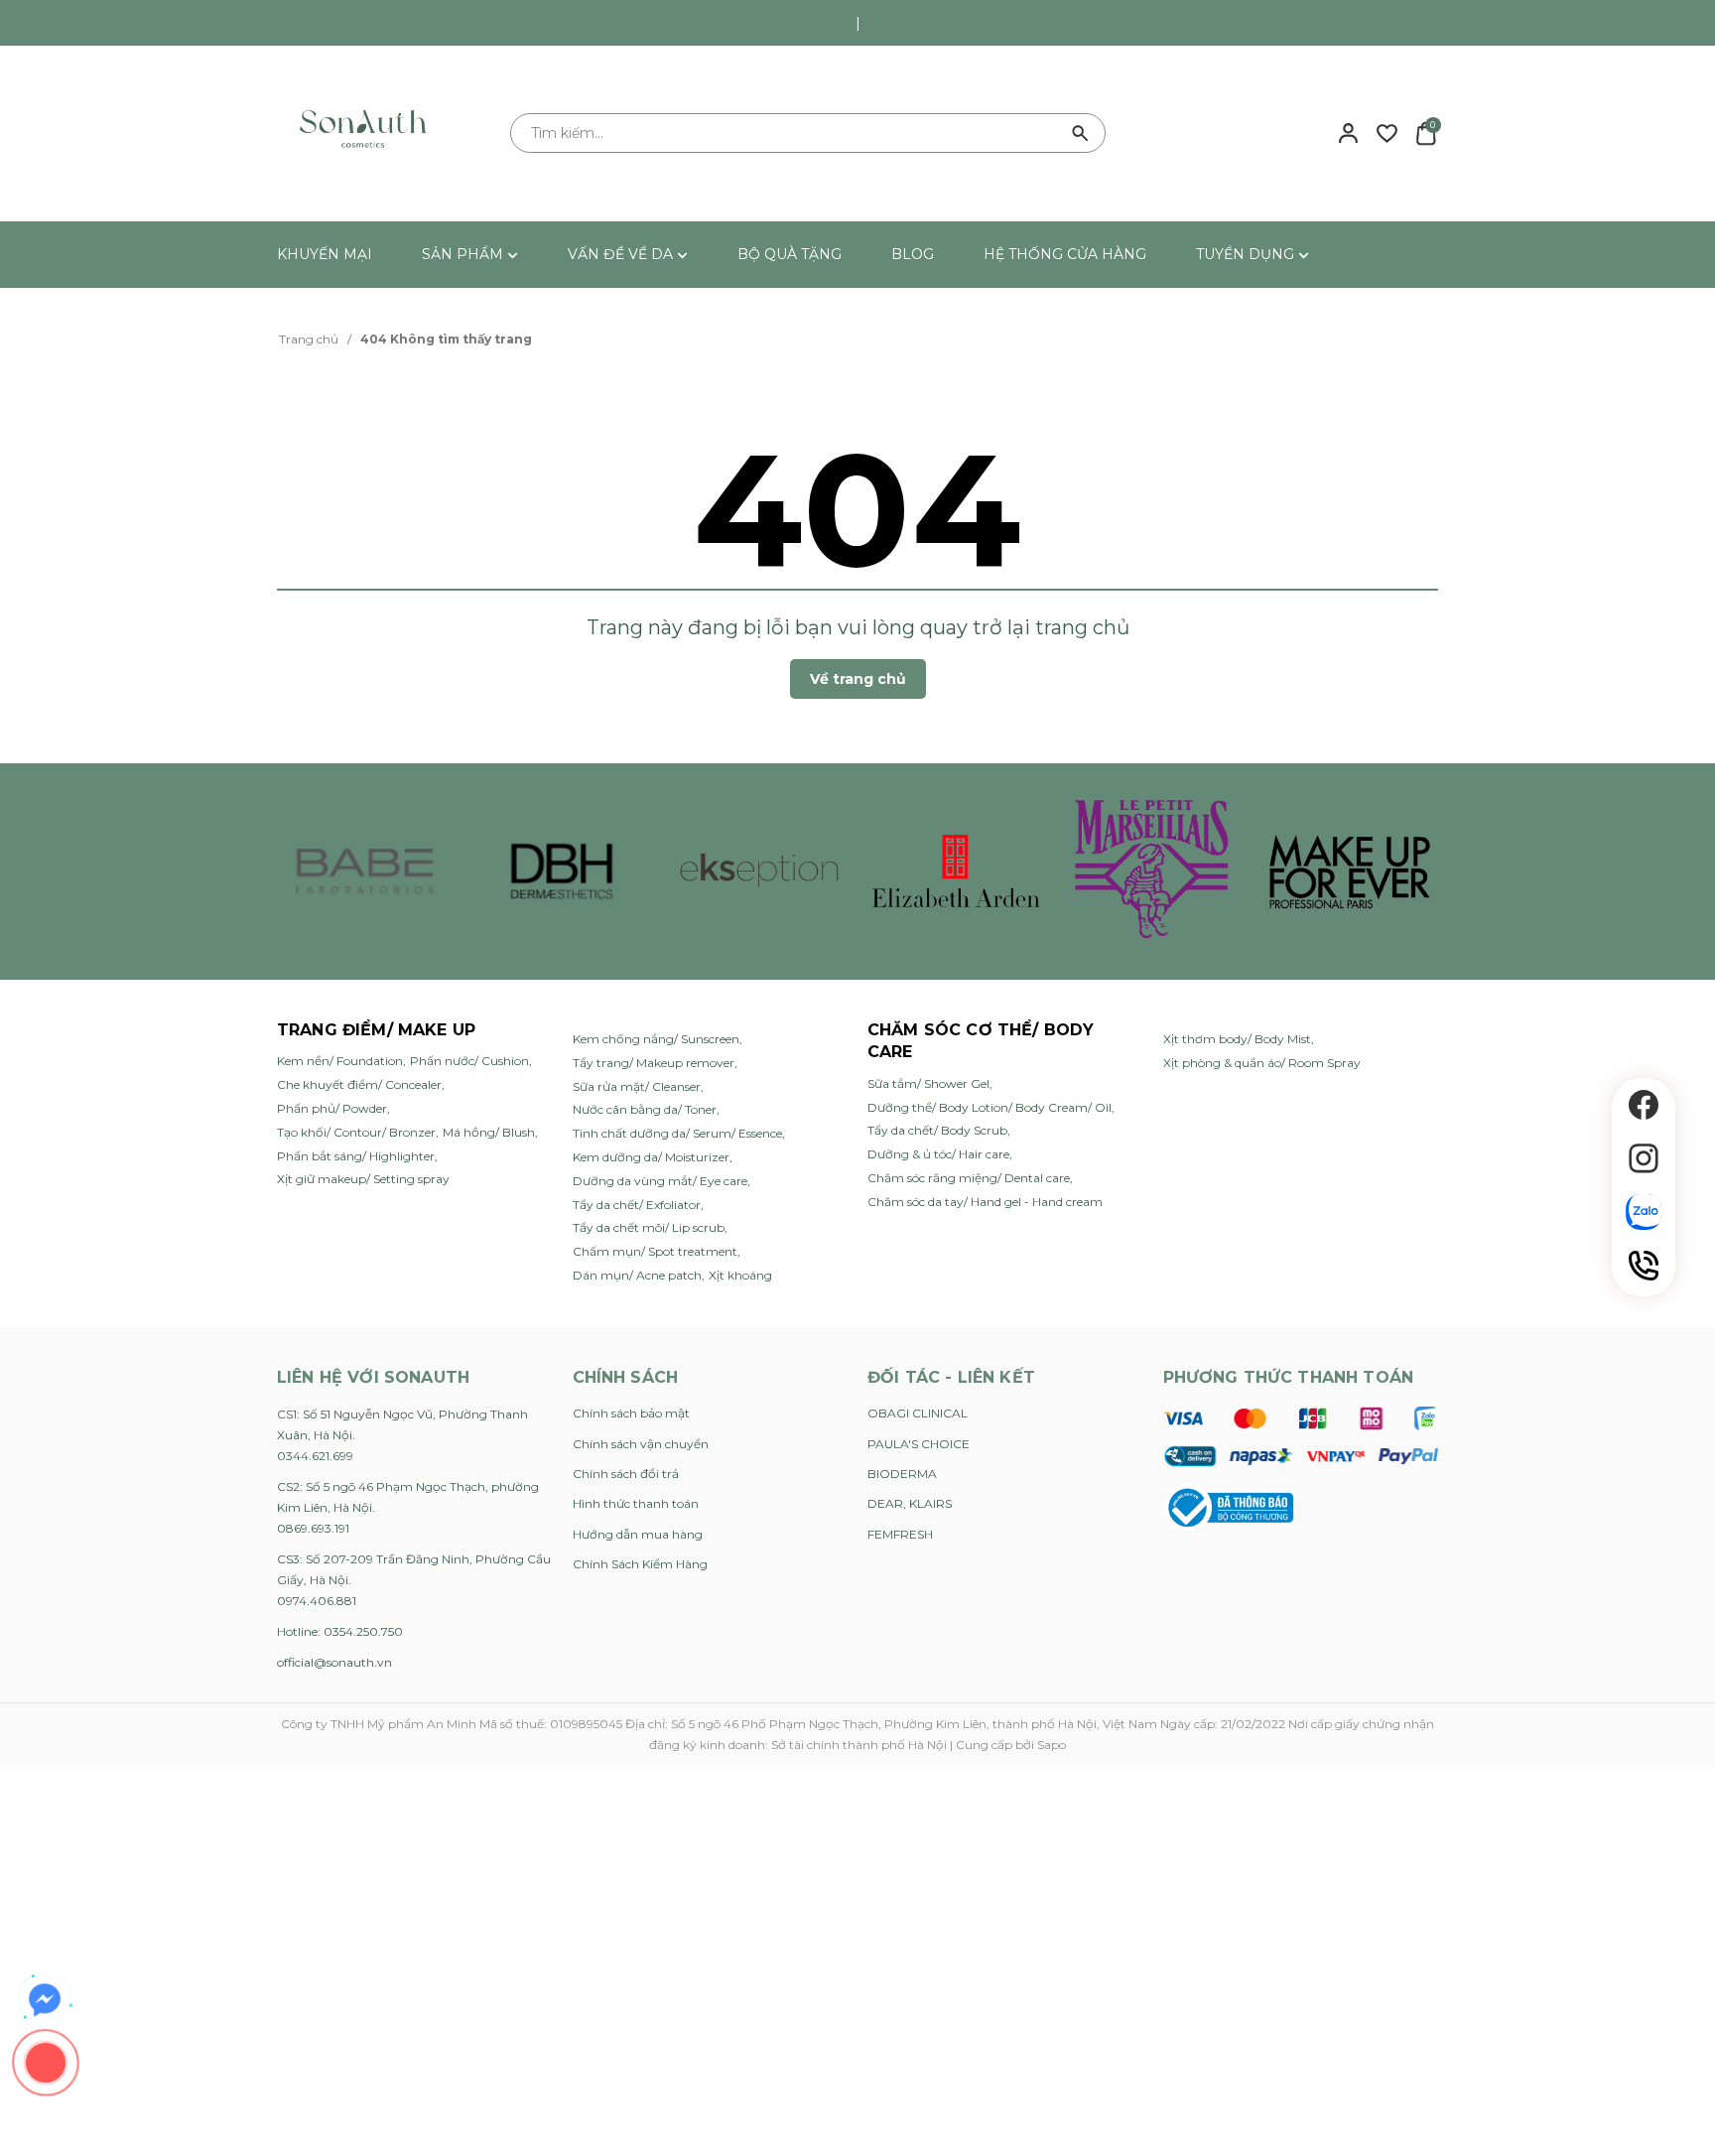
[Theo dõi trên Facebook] (1644, 1105)
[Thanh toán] (1301, 1436)
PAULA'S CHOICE (919, 1444)
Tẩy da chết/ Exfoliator (637, 1205)
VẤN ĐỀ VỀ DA (622, 254)
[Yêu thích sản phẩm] (1387, 132)
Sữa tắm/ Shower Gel (928, 1083)
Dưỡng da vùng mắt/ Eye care (660, 1181)
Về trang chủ (858, 679)
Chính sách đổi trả (626, 1474)
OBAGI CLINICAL (918, 1413)
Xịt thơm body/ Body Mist (1237, 1039)
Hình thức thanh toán (636, 1503)
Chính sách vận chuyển (641, 1444)
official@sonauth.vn (334, 1662)
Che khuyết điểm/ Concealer (359, 1084)
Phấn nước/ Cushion (469, 1061)
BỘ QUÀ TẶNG (790, 254)
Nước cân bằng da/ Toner (645, 1109)
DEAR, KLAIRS (910, 1503)
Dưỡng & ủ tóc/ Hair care (938, 1154)
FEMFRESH (900, 1534)
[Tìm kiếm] (1081, 133)
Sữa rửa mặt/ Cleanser (637, 1086)
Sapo (1052, 1745)
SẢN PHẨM (464, 254)
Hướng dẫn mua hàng (638, 1534)
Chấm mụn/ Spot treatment (655, 1251)
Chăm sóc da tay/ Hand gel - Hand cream (985, 1202)
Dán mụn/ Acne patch (637, 1275)
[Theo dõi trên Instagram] (1644, 1158)
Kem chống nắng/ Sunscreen (656, 1039)
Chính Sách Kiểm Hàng (640, 1564)
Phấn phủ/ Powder (332, 1108)
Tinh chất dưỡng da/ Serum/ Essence (677, 1133)
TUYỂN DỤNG (1247, 254)
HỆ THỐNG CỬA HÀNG (1065, 254)
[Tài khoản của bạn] (1348, 132)
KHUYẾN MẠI (325, 254)
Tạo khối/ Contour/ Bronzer (356, 1132)
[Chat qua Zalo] (1644, 1212)
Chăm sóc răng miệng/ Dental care (969, 1178)
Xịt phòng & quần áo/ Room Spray (1262, 1063)
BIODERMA (902, 1474)
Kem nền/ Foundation (340, 1061)
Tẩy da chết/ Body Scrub (937, 1130)
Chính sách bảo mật (631, 1413)
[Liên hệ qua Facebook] (45, 2000)
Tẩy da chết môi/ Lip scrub (649, 1227)
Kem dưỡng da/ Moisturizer (651, 1157)
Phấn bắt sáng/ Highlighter (356, 1156)
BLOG (913, 254)
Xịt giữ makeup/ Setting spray (363, 1179)
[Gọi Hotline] (1644, 1266)
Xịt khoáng (740, 1275)
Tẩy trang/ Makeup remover (654, 1063)
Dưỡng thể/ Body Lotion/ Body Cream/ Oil (989, 1107)
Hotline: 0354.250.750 (340, 1631)
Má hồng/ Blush (489, 1132)
